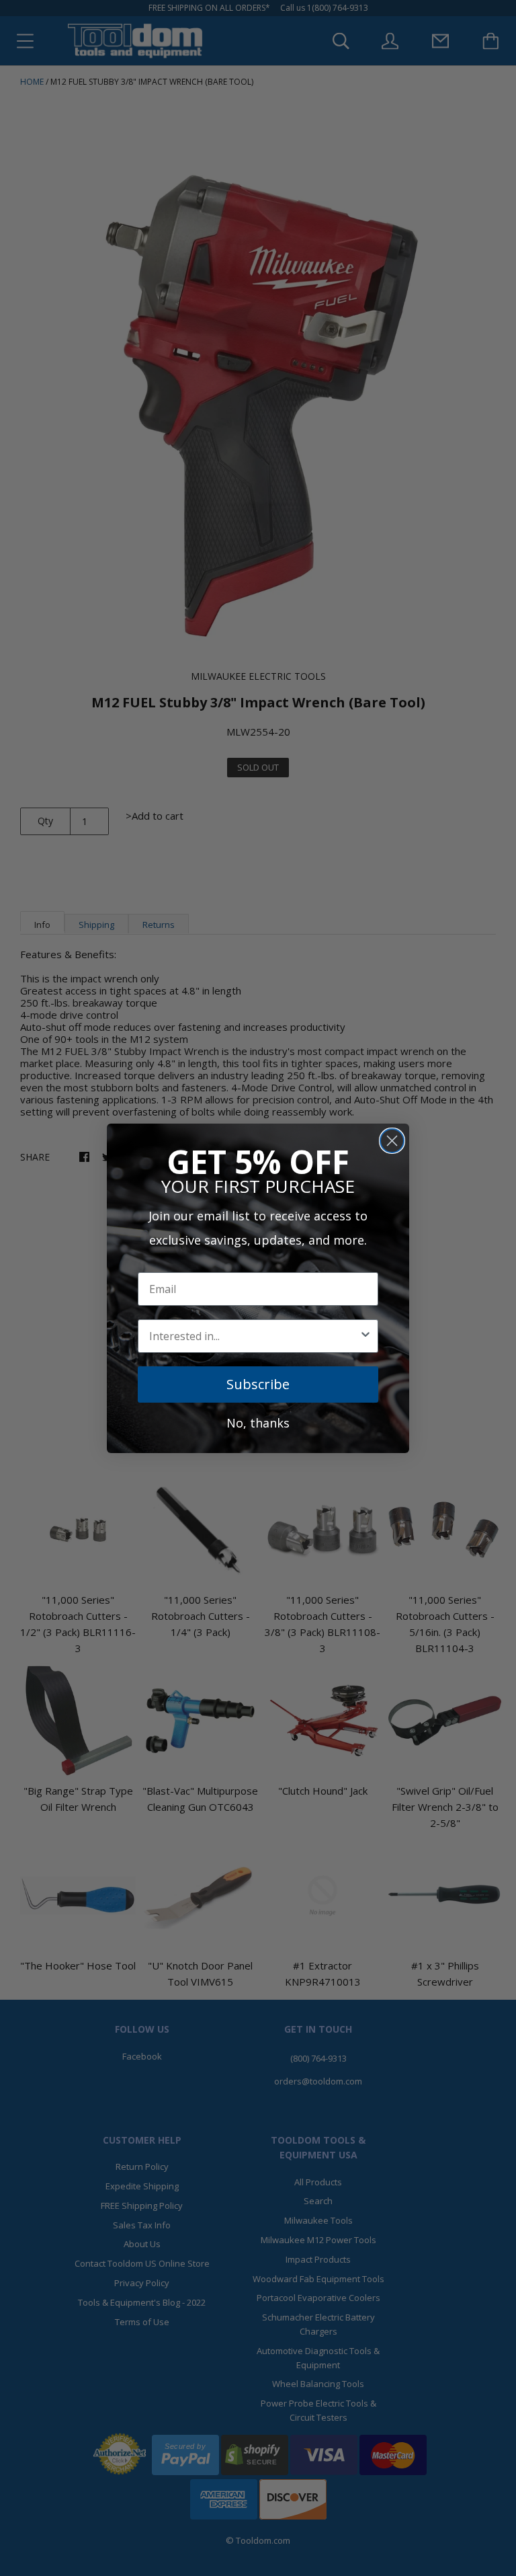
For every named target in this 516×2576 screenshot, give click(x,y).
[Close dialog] (392, 1141)
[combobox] (254, 1336)
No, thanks (258, 1423)
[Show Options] (365, 1336)
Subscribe (258, 1384)
